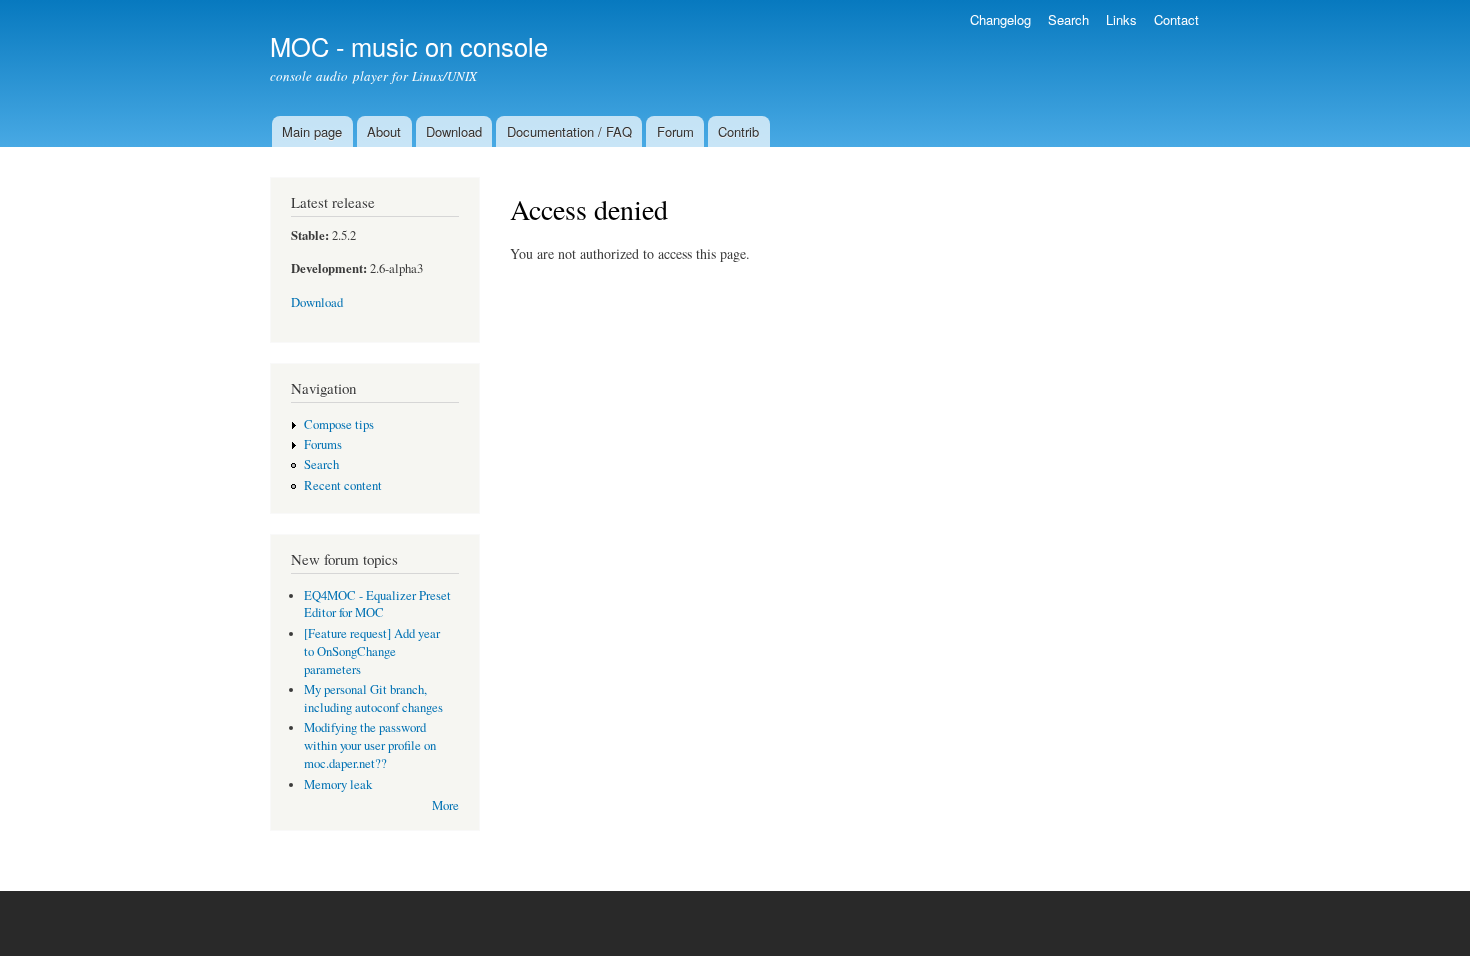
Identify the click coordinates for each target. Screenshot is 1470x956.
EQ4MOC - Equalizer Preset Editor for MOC (377, 604)
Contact (1176, 19)
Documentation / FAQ (569, 131)
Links (1121, 19)
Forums (323, 444)
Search (1068, 19)
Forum (675, 131)
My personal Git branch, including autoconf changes (373, 698)
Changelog (1000, 19)
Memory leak (338, 784)
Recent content (343, 485)
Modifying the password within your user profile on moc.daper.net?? (370, 745)
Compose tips (339, 424)
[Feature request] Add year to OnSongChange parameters (372, 651)
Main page (312, 131)
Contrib (738, 131)
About (384, 131)
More (445, 805)
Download (454, 131)
